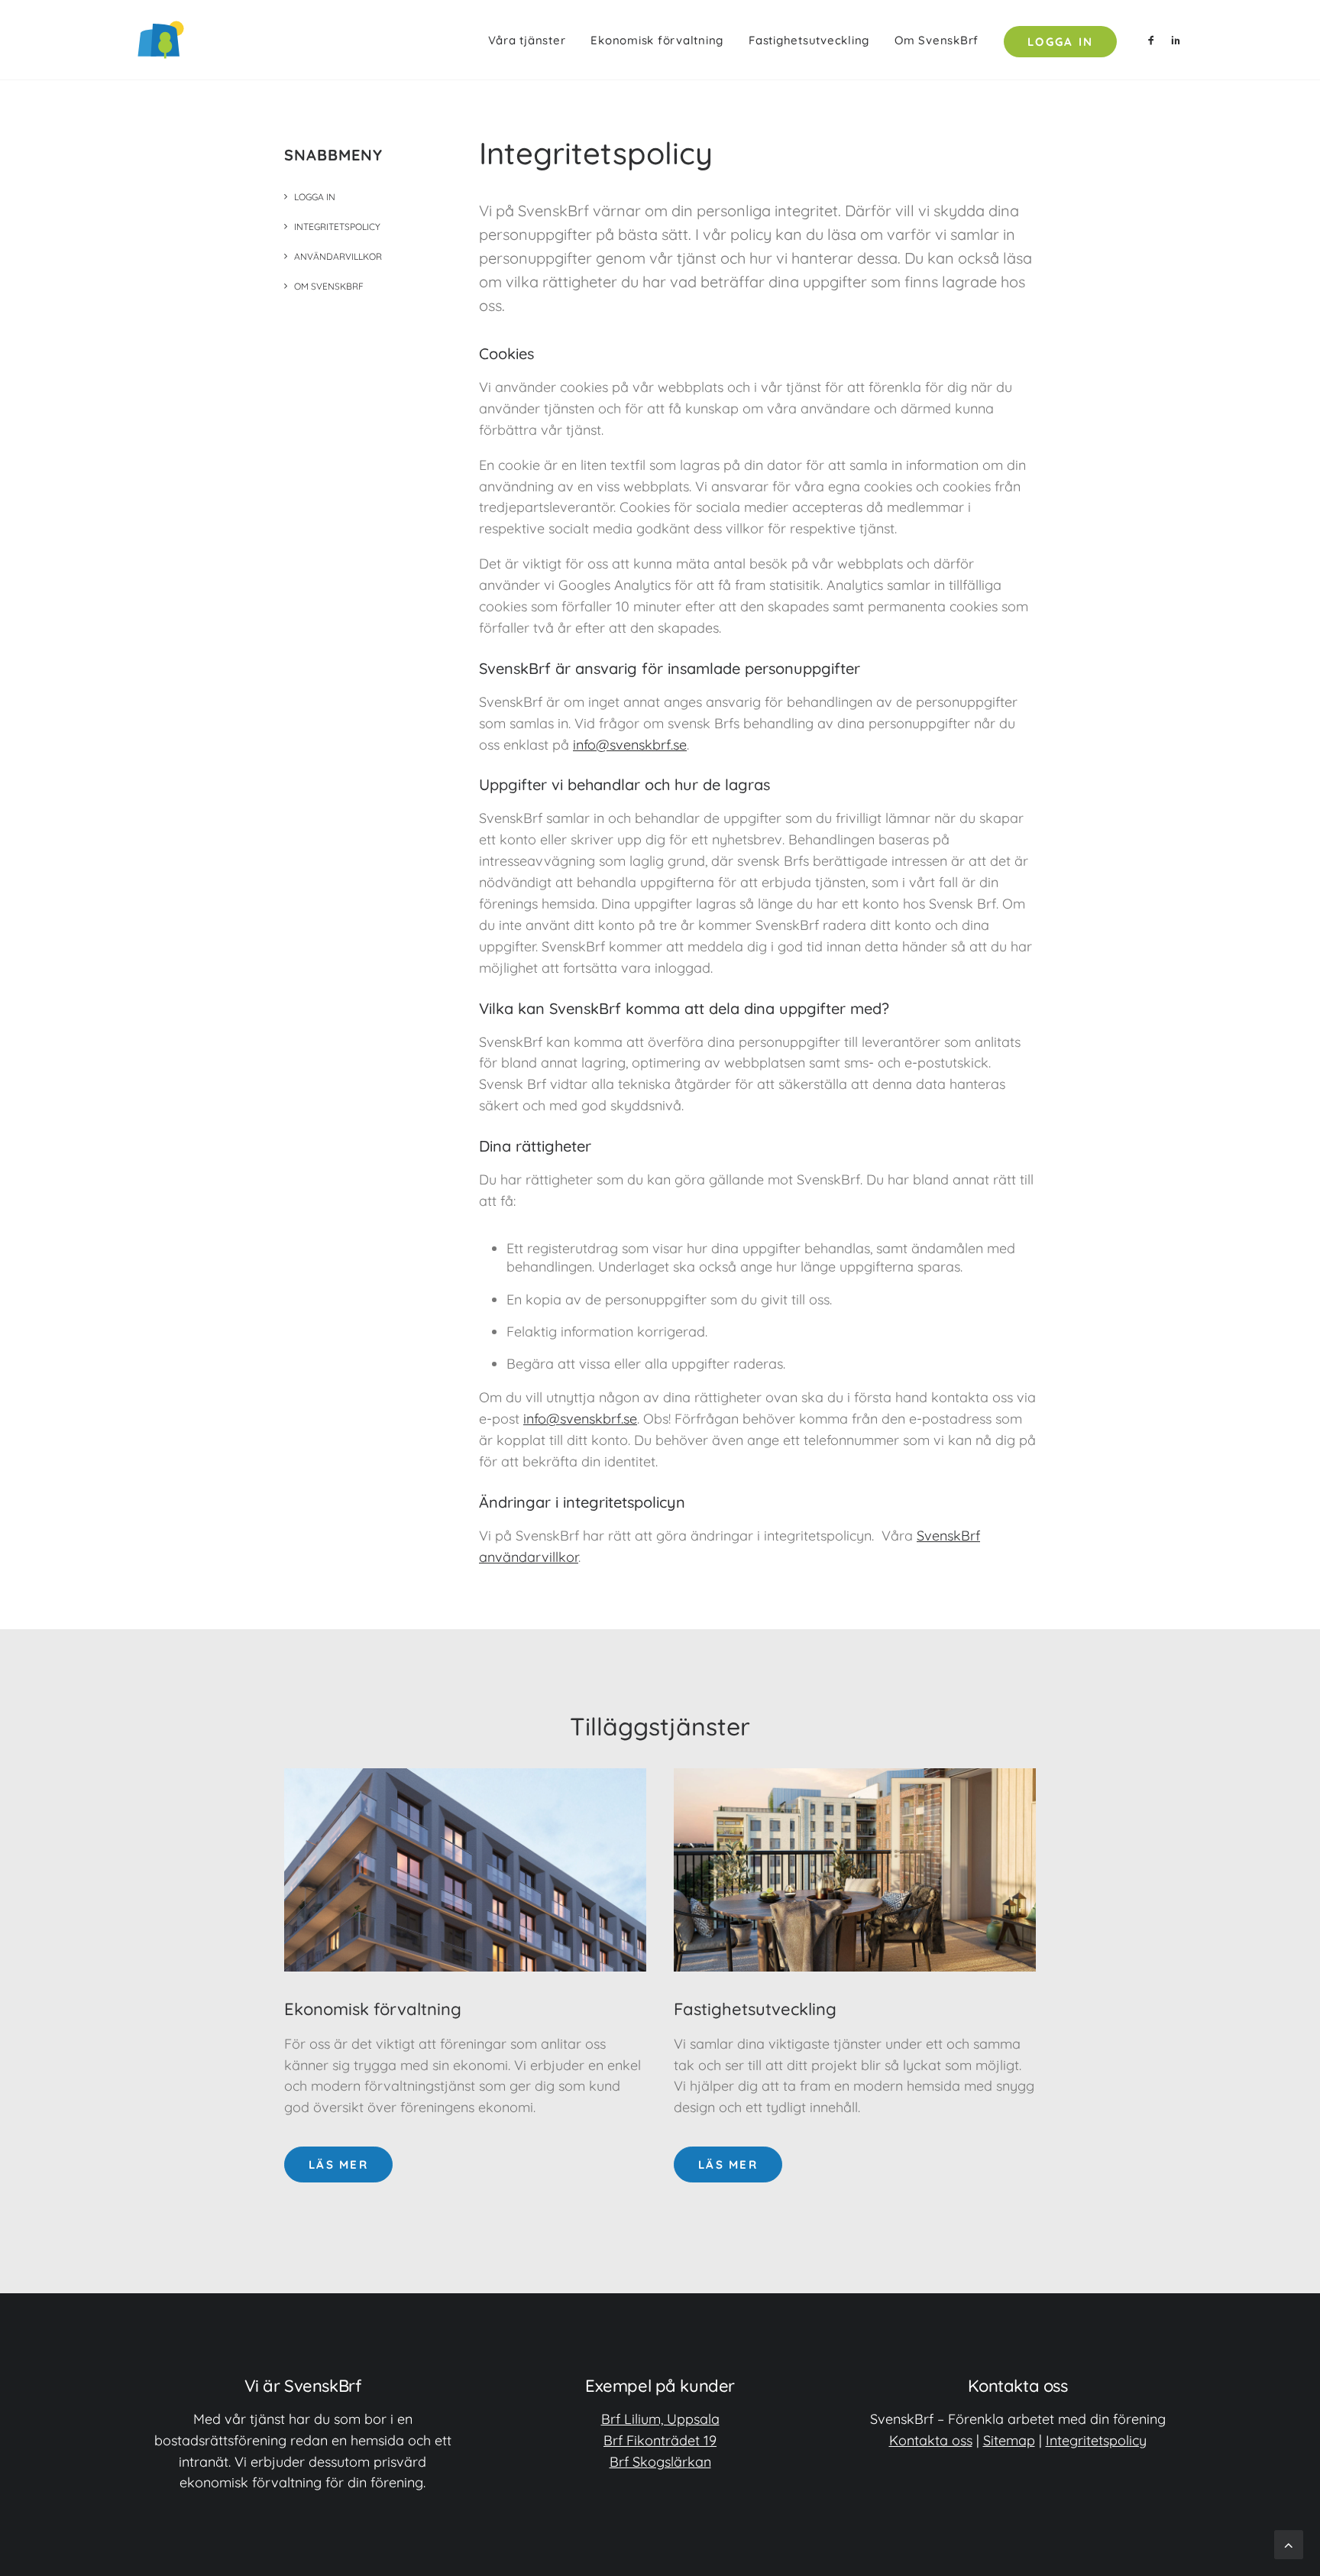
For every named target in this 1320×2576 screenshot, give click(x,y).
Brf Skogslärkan (660, 2462)
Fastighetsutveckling (809, 40)
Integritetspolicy (1096, 2440)
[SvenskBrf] (161, 40)
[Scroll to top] (1289, 2544)
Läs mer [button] (338, 2164)
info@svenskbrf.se (630, 745)
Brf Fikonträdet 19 (660, 2440)
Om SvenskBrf (937, 40)
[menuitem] (527, 40)
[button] (1154, 40)
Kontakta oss (931, 2440)
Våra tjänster (527, 40)
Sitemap (1009, 2440)
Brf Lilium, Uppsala (660, 2419)
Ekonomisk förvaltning (657, 40)
